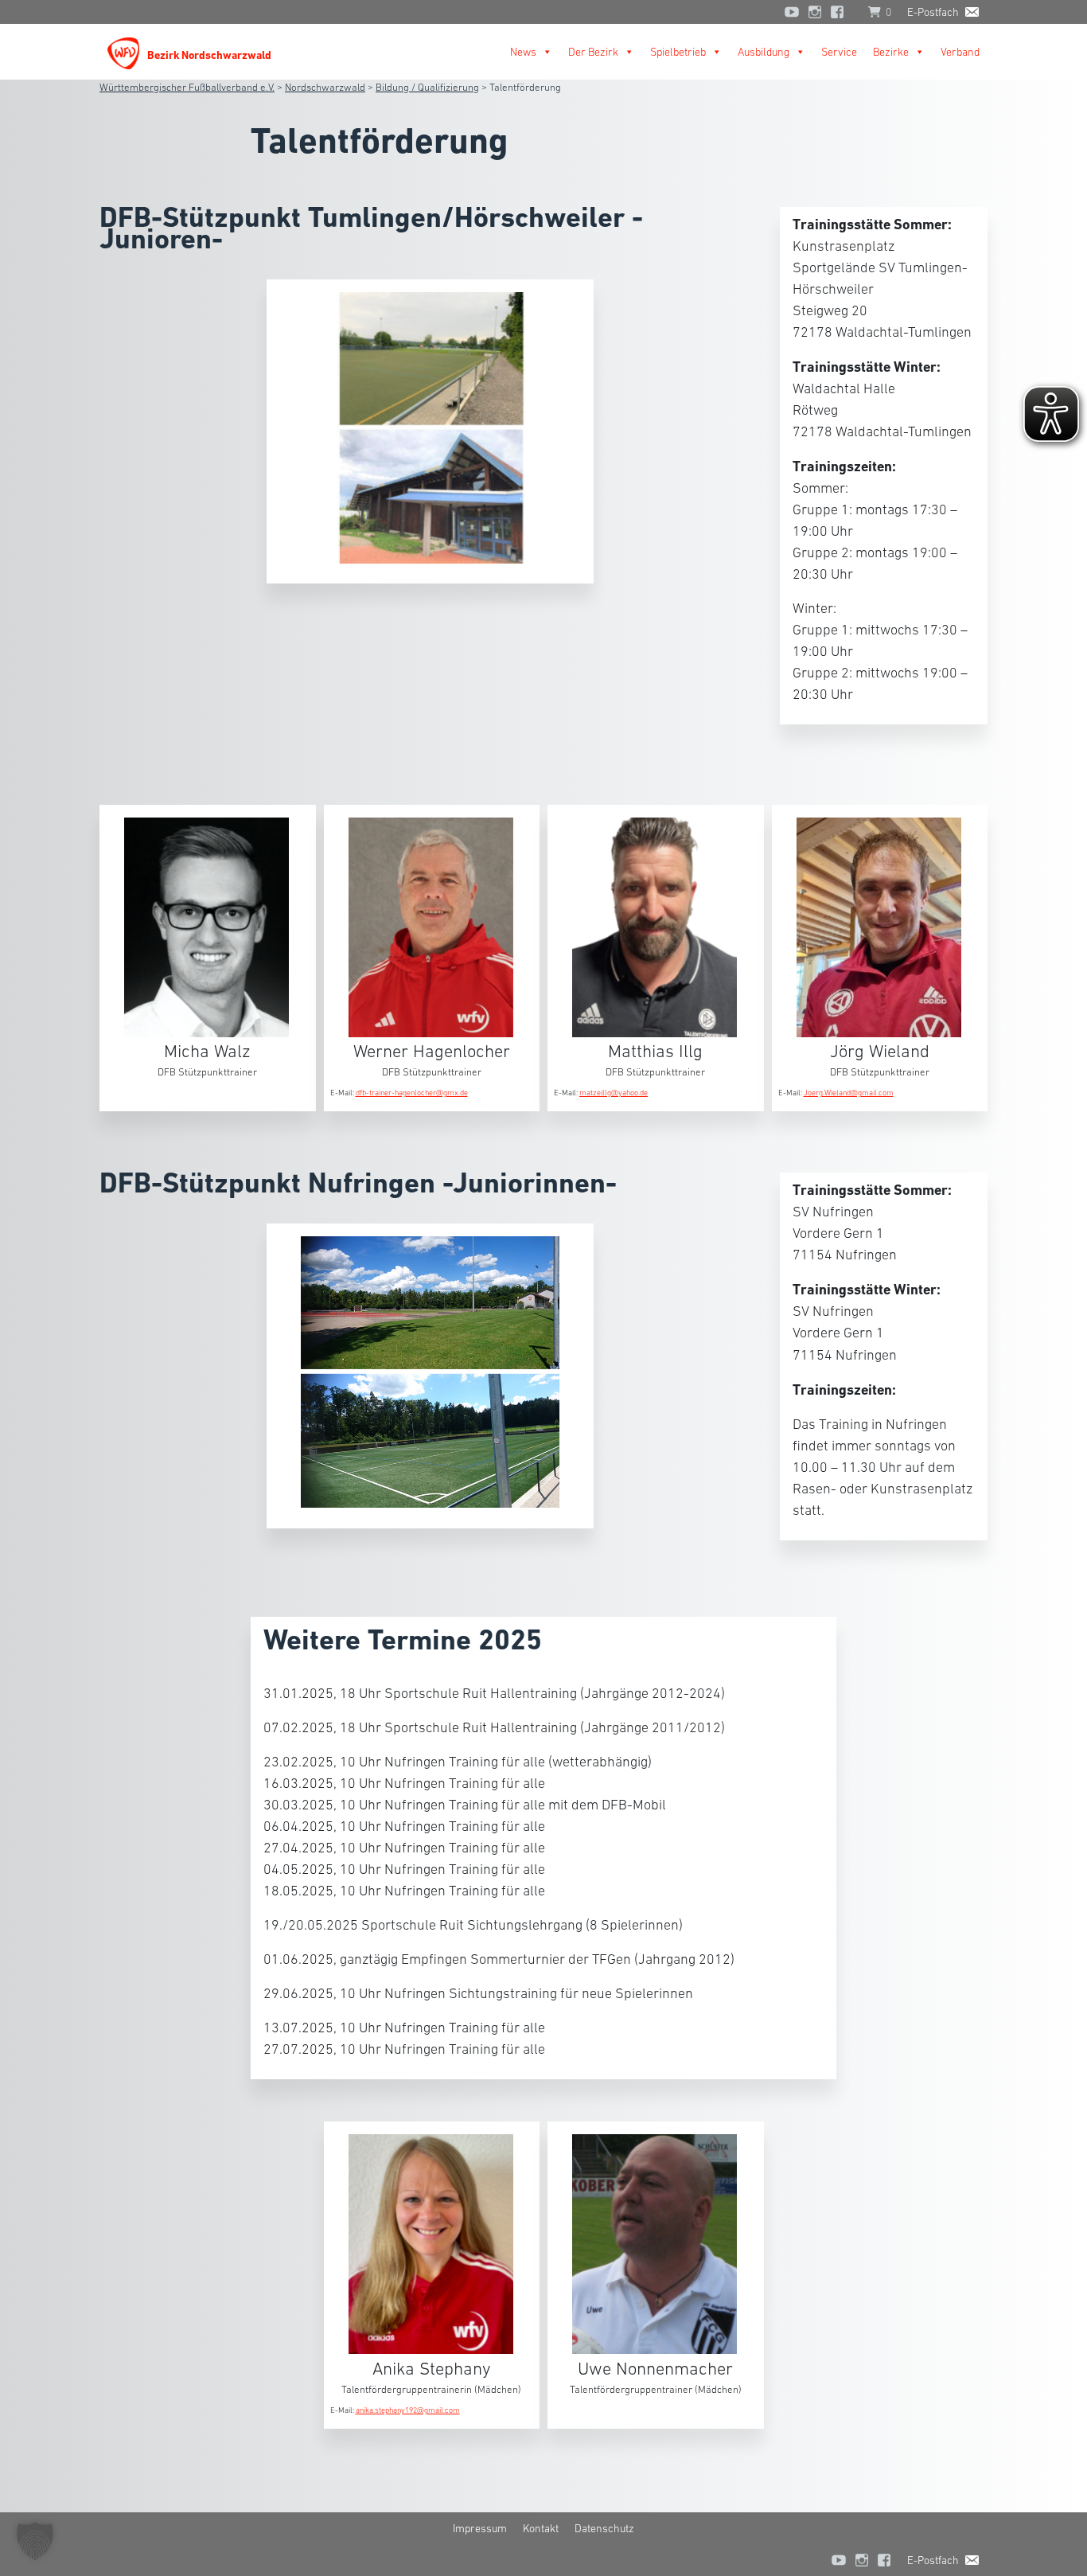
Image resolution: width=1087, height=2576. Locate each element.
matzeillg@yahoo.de (614, 1093)
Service (839, 52)
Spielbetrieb (678, 52)
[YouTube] (792, 12)
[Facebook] (841, 12)
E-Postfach (933, 12)
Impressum (480, 2528)
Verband (960, 52)
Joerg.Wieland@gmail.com (849, 1093)
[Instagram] (815, 12)
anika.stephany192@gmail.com (408, 2410)
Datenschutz (604, 2528)
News (523, 52)
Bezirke (891, 52)
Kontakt (541, 2528)
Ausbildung (764, 52)
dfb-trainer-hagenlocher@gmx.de (412, 1093)
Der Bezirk (593, 52)
